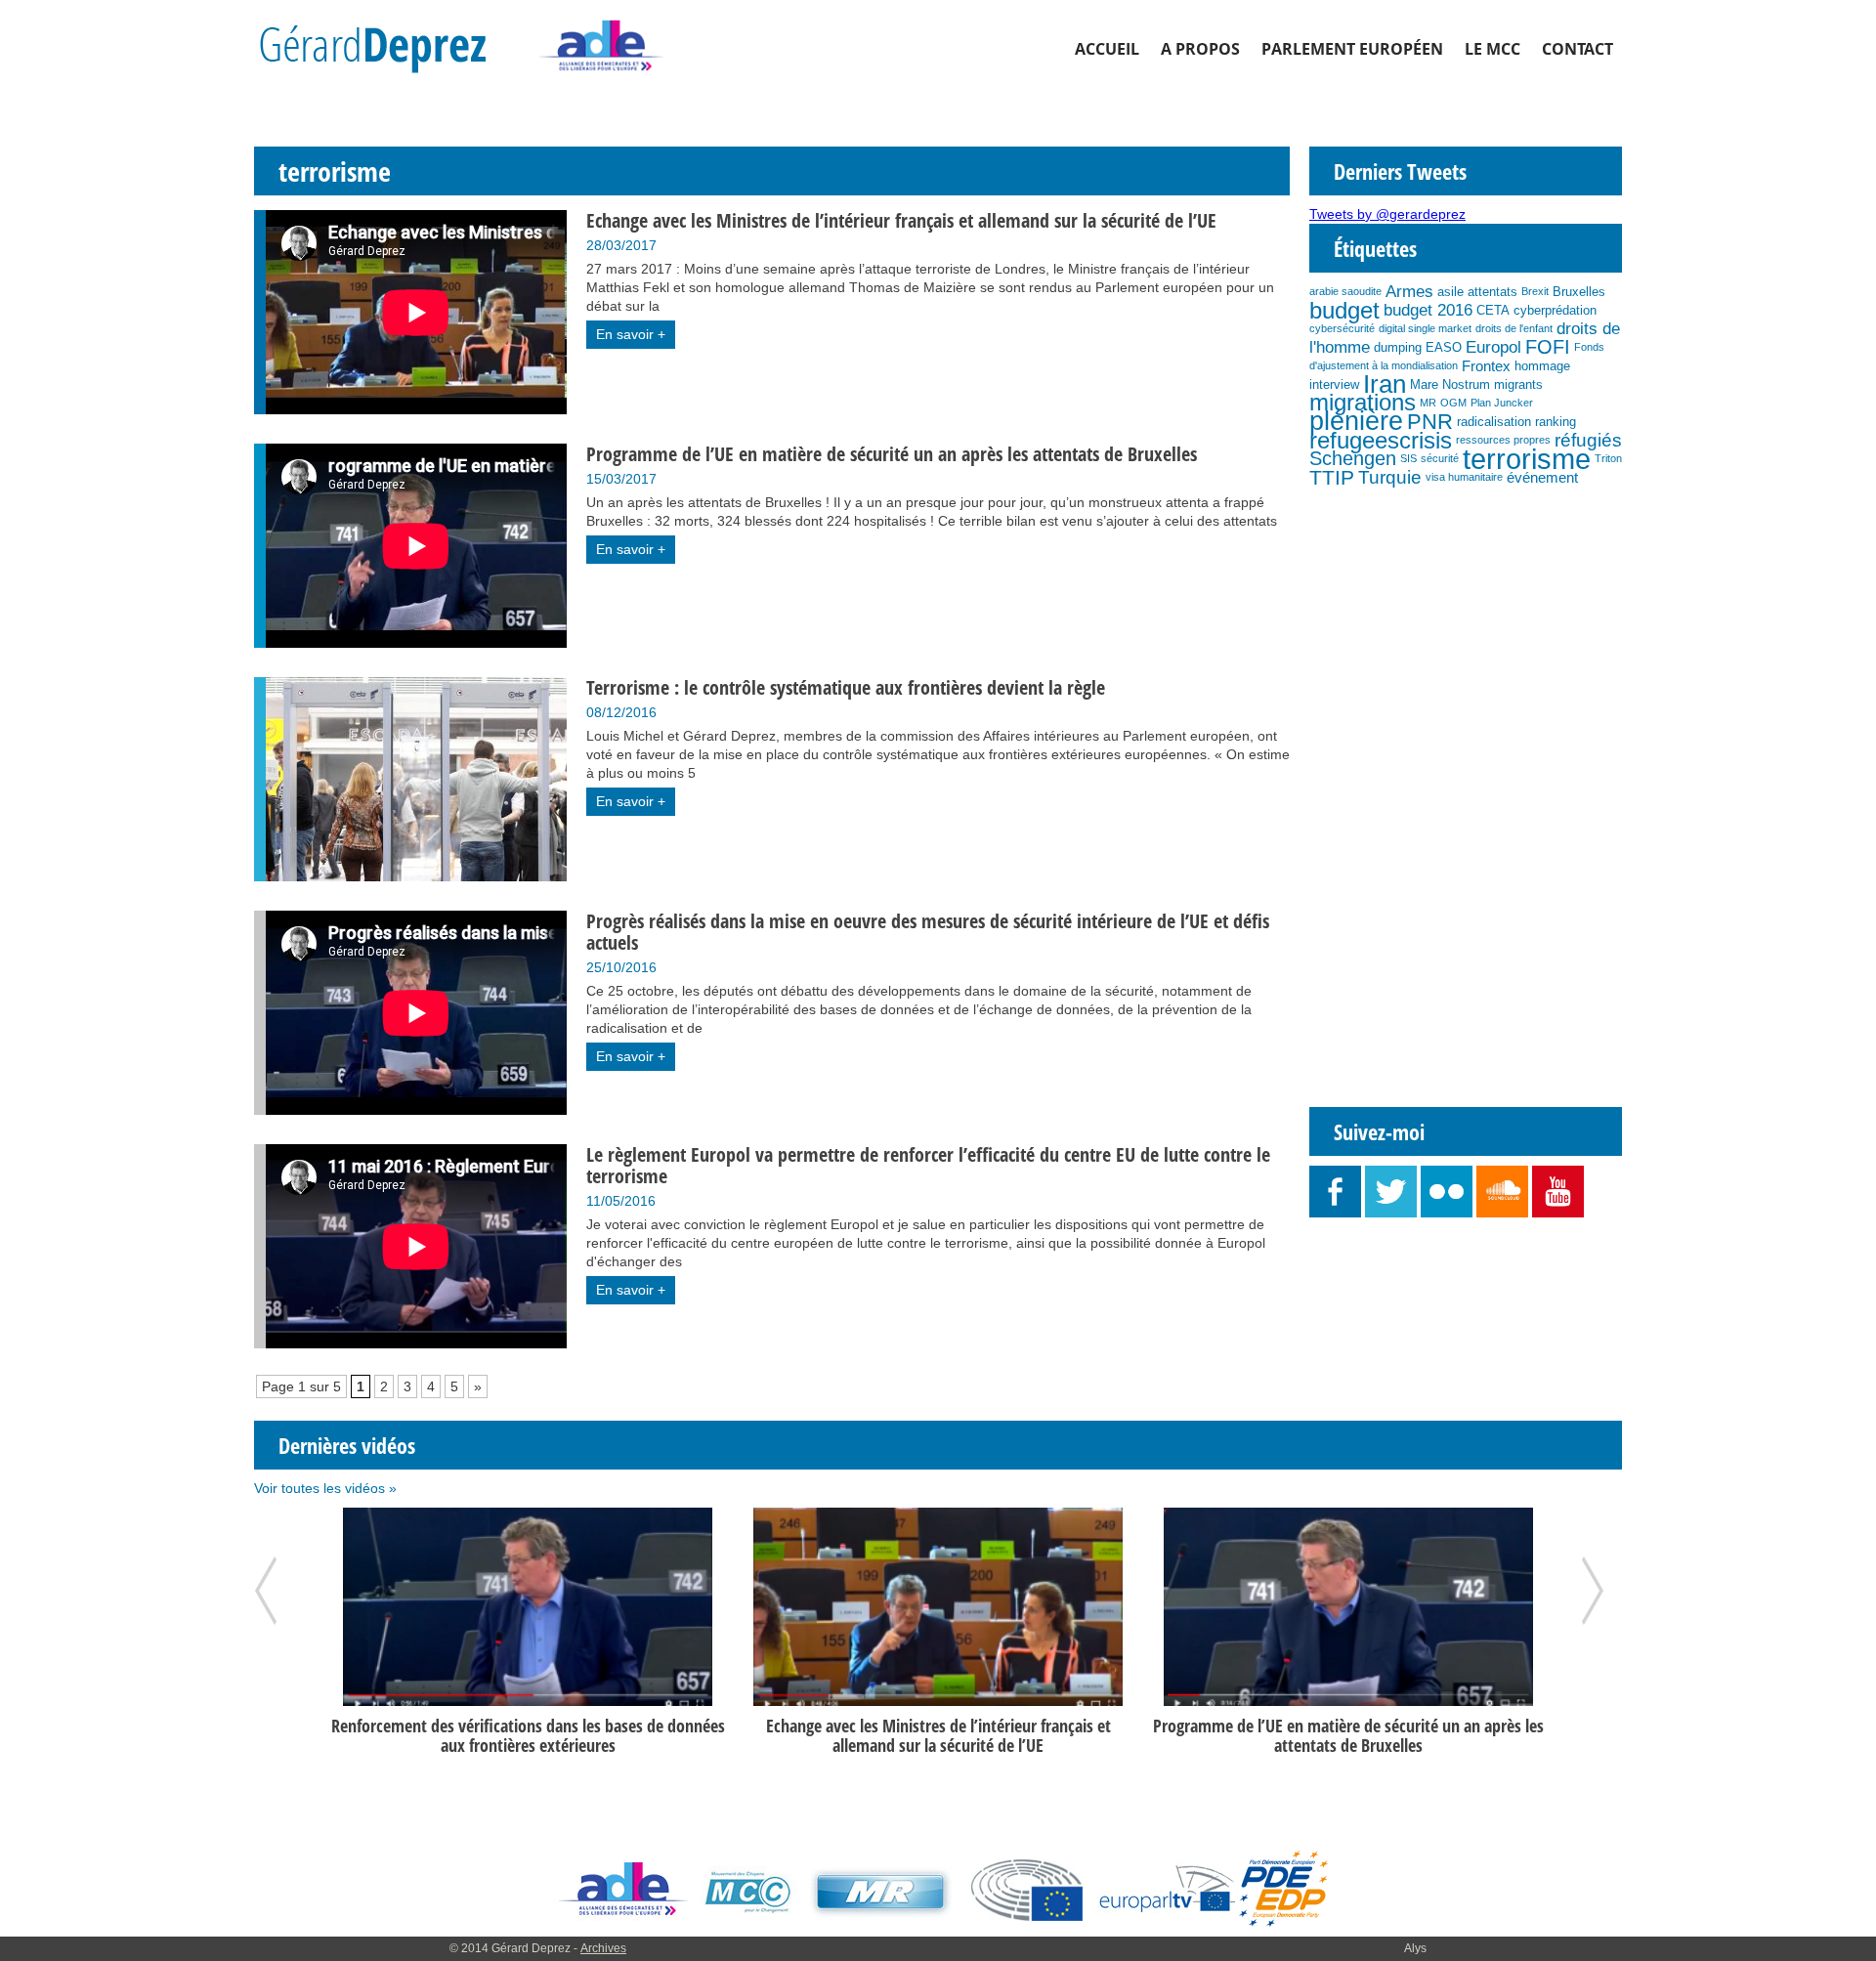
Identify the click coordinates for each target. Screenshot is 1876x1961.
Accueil (1107, 49)
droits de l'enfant (1514, 328)
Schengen (1353, 458)
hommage (1542, 366)
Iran (1385, 384)
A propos (1200, 49)
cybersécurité (1342, 328)
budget (1344, 310)
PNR (1430, 422)
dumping (1398, 347)
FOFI (1548, 347)
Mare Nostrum (1450, 384)
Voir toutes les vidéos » (325, 1488)
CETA (1493, 310)
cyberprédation (1555, 310)
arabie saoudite (1345, 291)
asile (1450, 292)
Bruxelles (1579, 292)
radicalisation (1494, 422)
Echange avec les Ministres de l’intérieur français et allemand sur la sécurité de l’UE (938, 1735)
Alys (1415, 1948)
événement (1542, 477)
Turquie (1390, 477)
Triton (1608, 458)
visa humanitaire (1464, 477)
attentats (1492, 292)
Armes (1409, 291)
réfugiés (1588, 440)
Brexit (1535, 291)
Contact (1578, 49)
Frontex (1486, 366)
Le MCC (1492, 49)
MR (1428, 403)
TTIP (1332, 477)
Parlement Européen (1352, 49)
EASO (1444, 347)
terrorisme (1527, 459)
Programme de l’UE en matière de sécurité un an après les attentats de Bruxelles (1348, 1735)
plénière (1356, 421)
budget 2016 (1428, 310)
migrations (1363, 403)
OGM (1453, 403)
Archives (603, 1948)
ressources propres (1503, 440)
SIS (1408, 458)
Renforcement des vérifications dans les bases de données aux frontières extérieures (528, 1735)
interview (1334, 384)
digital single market (1425, 328)
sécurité (1440, 458)
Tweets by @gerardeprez (1387, 214)
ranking (1556, 422)
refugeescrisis (1381, 440)
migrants (1518, 384)
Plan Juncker (1502, 403)
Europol (1493, 347)
